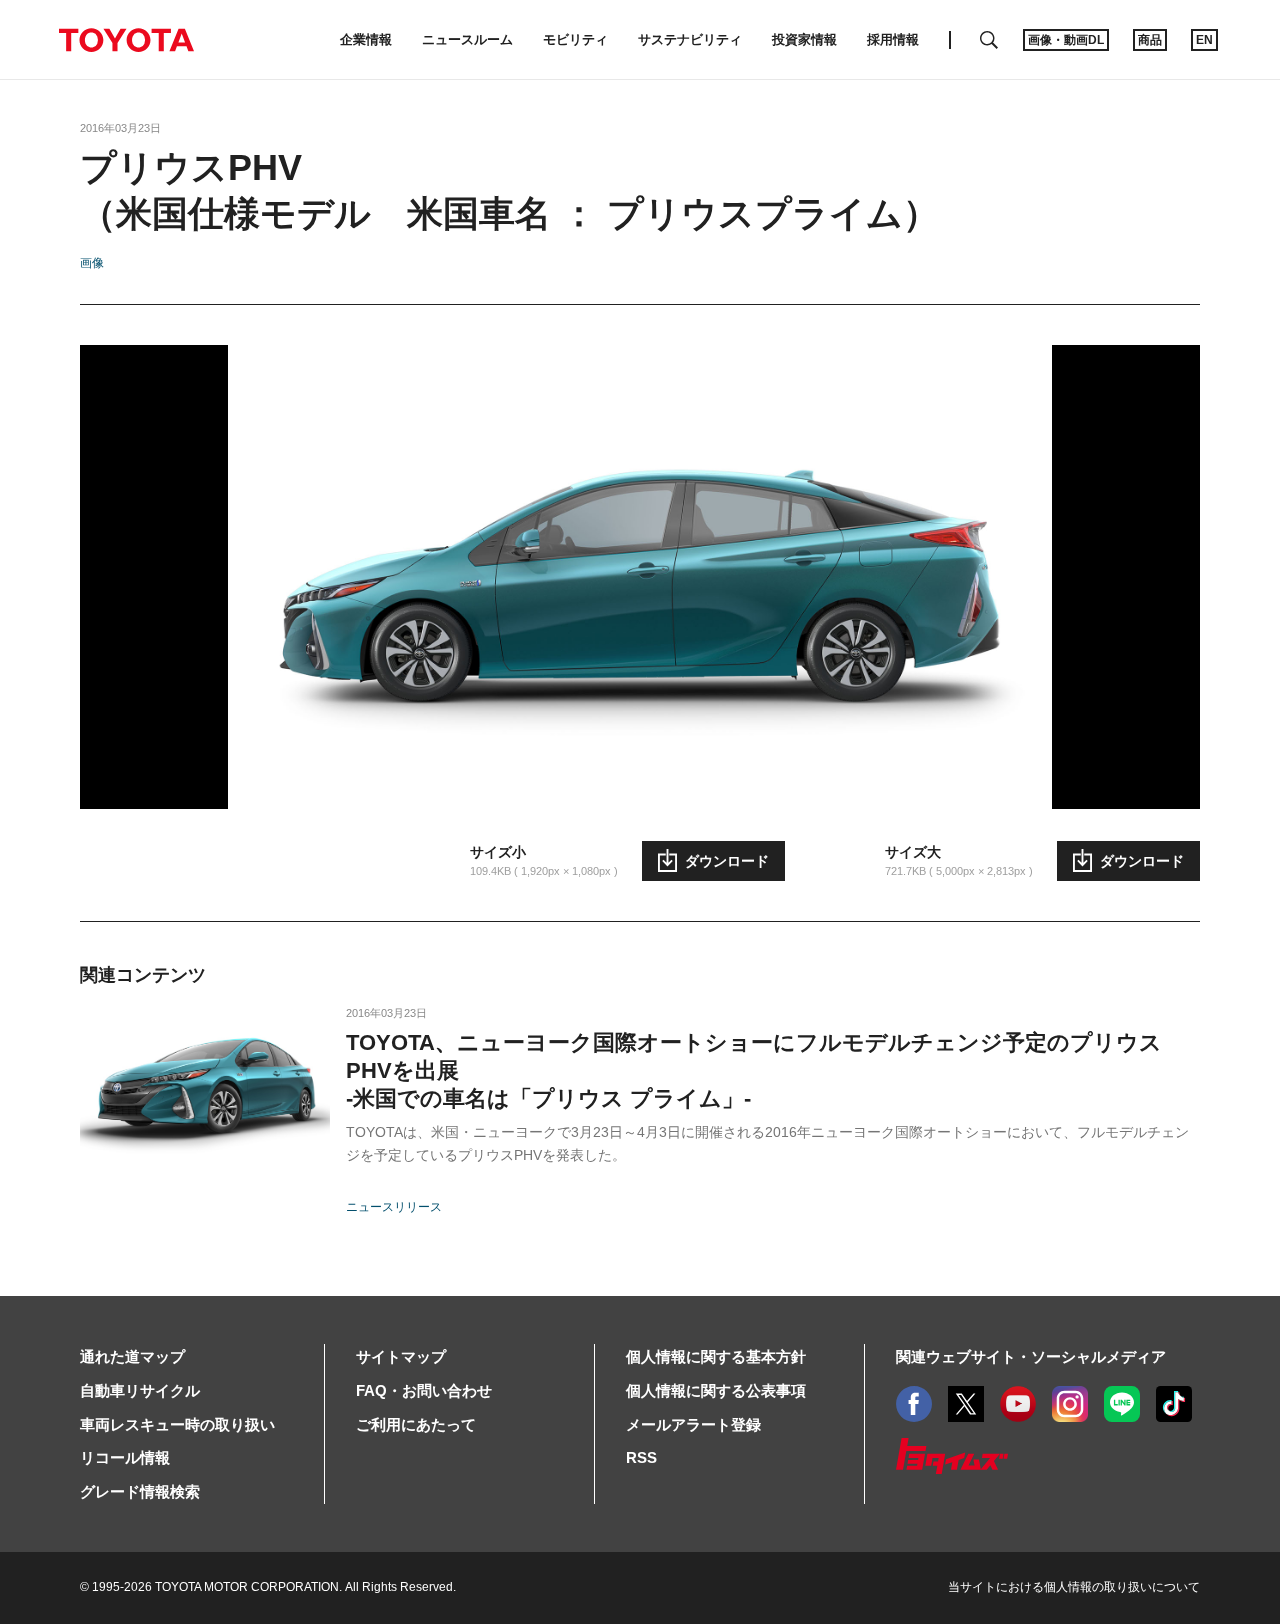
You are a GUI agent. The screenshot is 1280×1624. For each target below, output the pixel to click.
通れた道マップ (132, 1356)
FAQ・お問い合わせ (424, 1390)
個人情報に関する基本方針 (716, 1356)
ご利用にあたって (416, 1424)
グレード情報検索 (140, 1491)
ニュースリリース (394, 1207)
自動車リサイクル (140, 1390)
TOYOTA (126, 40)
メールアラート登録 (693, 1424)
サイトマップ (401, 1356)
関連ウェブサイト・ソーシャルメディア (1031, 1356)
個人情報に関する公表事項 (716, 1390)
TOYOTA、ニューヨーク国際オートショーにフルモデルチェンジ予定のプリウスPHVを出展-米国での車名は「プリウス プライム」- (754, 1070)
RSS (641, 1457)
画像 (92, 263)
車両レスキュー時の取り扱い (177, 1424)
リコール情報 (125, 1457)
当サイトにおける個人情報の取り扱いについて (1074, 1587)
